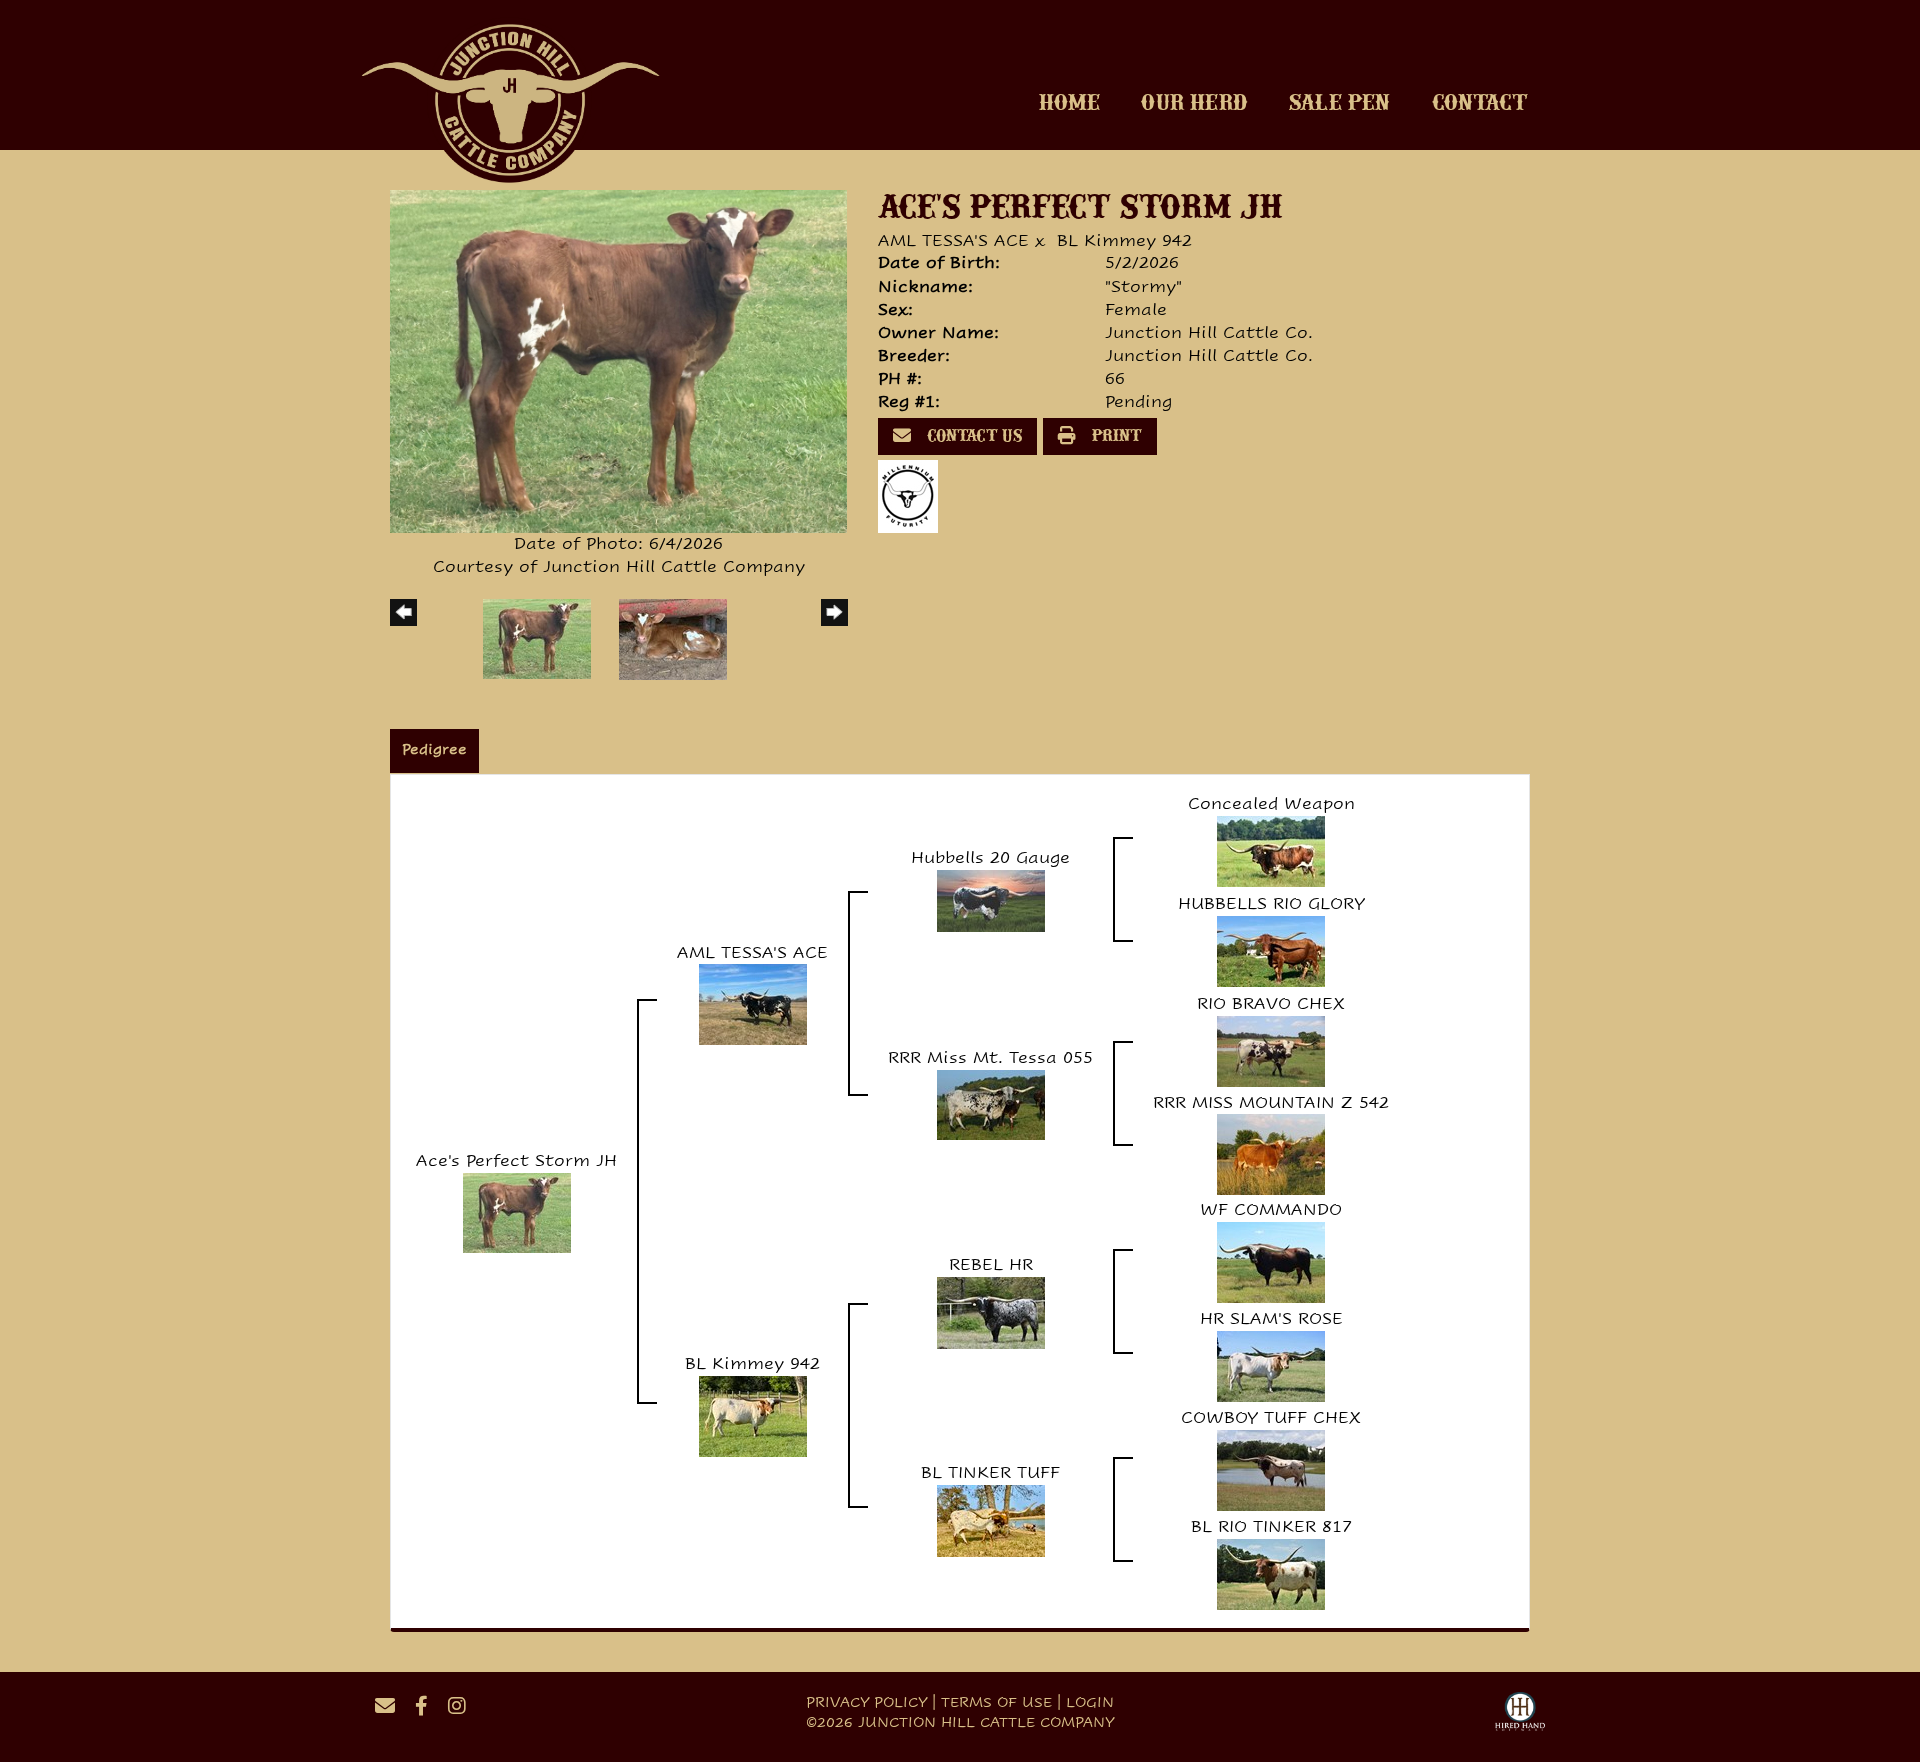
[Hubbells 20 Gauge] (991, 899)
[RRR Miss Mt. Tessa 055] (991, 1103)
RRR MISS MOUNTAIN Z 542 (1271, 1102)
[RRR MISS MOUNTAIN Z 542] (1271, 1153)
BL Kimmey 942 (1124, 240)
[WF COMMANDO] (1271, 1261)
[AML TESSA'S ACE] (753, 1003)
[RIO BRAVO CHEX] (1271, 1049)
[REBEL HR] (991, 1311)
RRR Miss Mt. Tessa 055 (990, 1057)
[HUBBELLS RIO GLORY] (1271, 949)
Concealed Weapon (1271, 803)
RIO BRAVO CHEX (1271, 1003)
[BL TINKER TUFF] (991, 1519)
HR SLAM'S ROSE (1271, 1318)
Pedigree (434, 749)
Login (1090, 1702)
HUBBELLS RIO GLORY (1271, 903)
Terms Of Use (996, 1702)
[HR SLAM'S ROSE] (1271, 1365)
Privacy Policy (866, 1702)
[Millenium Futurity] (913, 495)
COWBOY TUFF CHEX (1271, 1417)
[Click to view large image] (618, 360)
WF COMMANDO (1271, 1209)
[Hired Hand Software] (1520, 1714)
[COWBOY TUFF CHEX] (1271, 1469)
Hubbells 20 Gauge (990, 857)
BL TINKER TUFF (990, 1472)
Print (1115, 437)
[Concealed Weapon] (1271, 849)
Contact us (972, 437)
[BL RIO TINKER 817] (1271, 1573)
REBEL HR (991, 1264)
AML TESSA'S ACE (953, 240)
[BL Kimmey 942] (753, 1415)
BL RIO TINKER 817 (1271, 1526)
